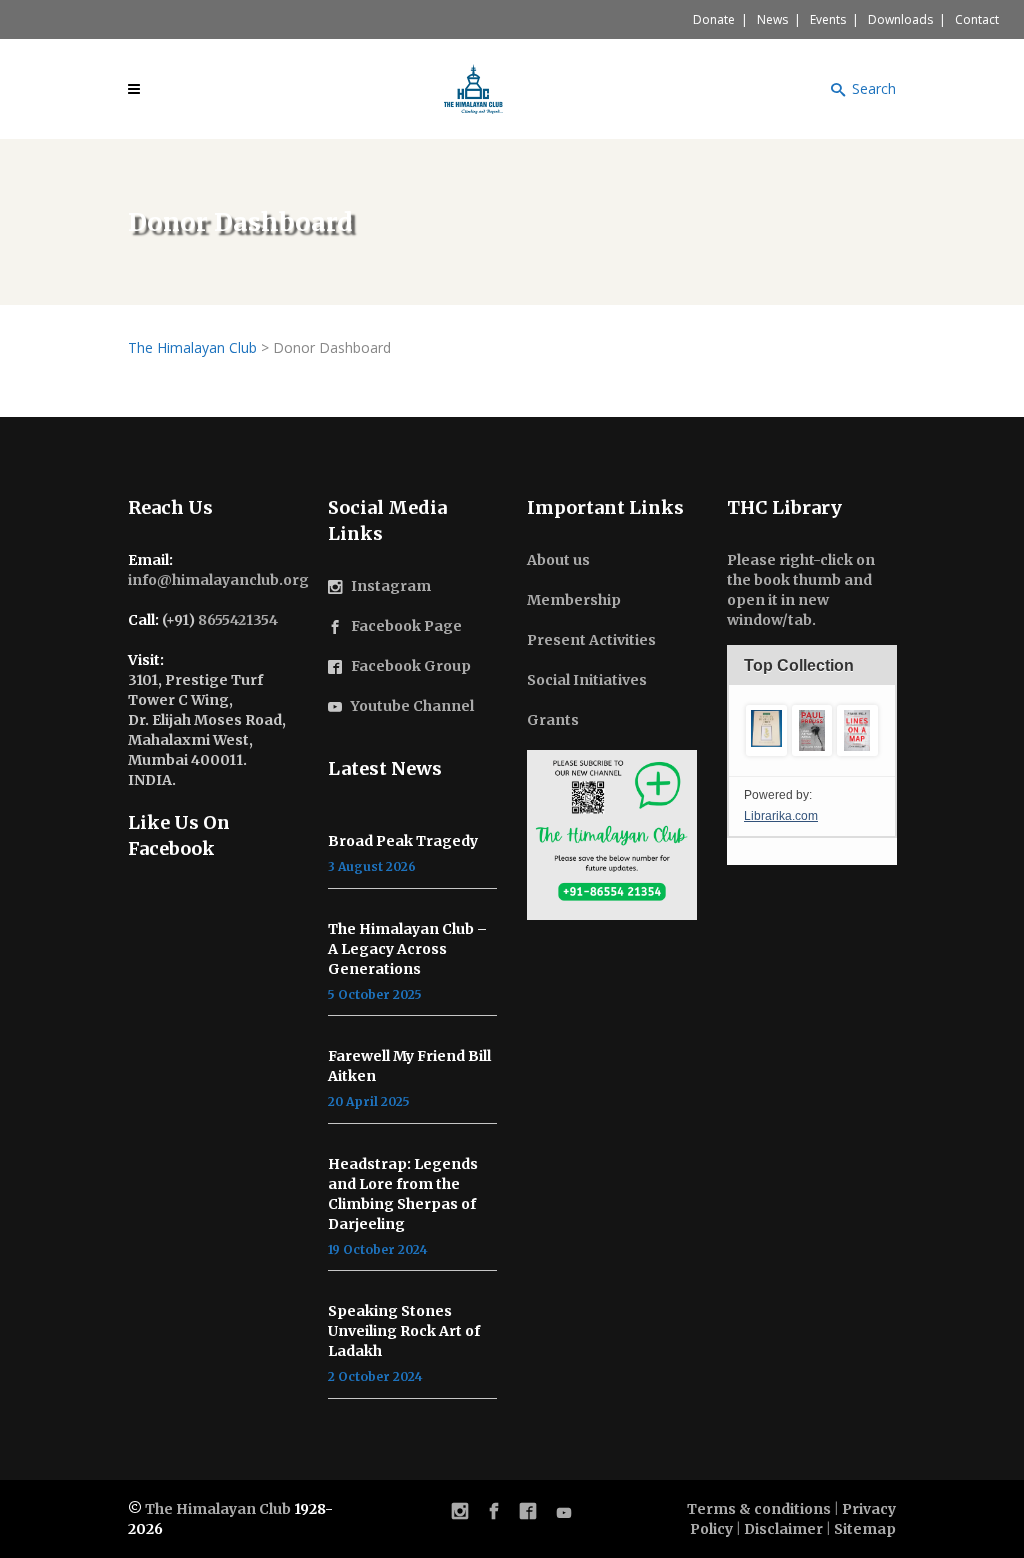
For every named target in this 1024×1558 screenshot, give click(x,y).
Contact (977, 19)
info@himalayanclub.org (218, 580)
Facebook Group (411, 666)
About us (558, 560)
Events (828, 19)
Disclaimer (783, 1529)
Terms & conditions (759, 1509)
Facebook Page (406, 626)
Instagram (391, 586)
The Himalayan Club (218, 1509)
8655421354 (238, 620)
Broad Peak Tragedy (403, 841)
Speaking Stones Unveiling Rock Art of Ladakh (404, 1331)
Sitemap (865, 1529)
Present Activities (591, 640)
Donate (714, 19)
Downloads (900, 19)
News (772, 19)
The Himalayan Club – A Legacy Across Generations (407, 949)
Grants (553, 720)
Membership (574, 600)
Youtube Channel (412, 706)
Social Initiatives (587, 680)
